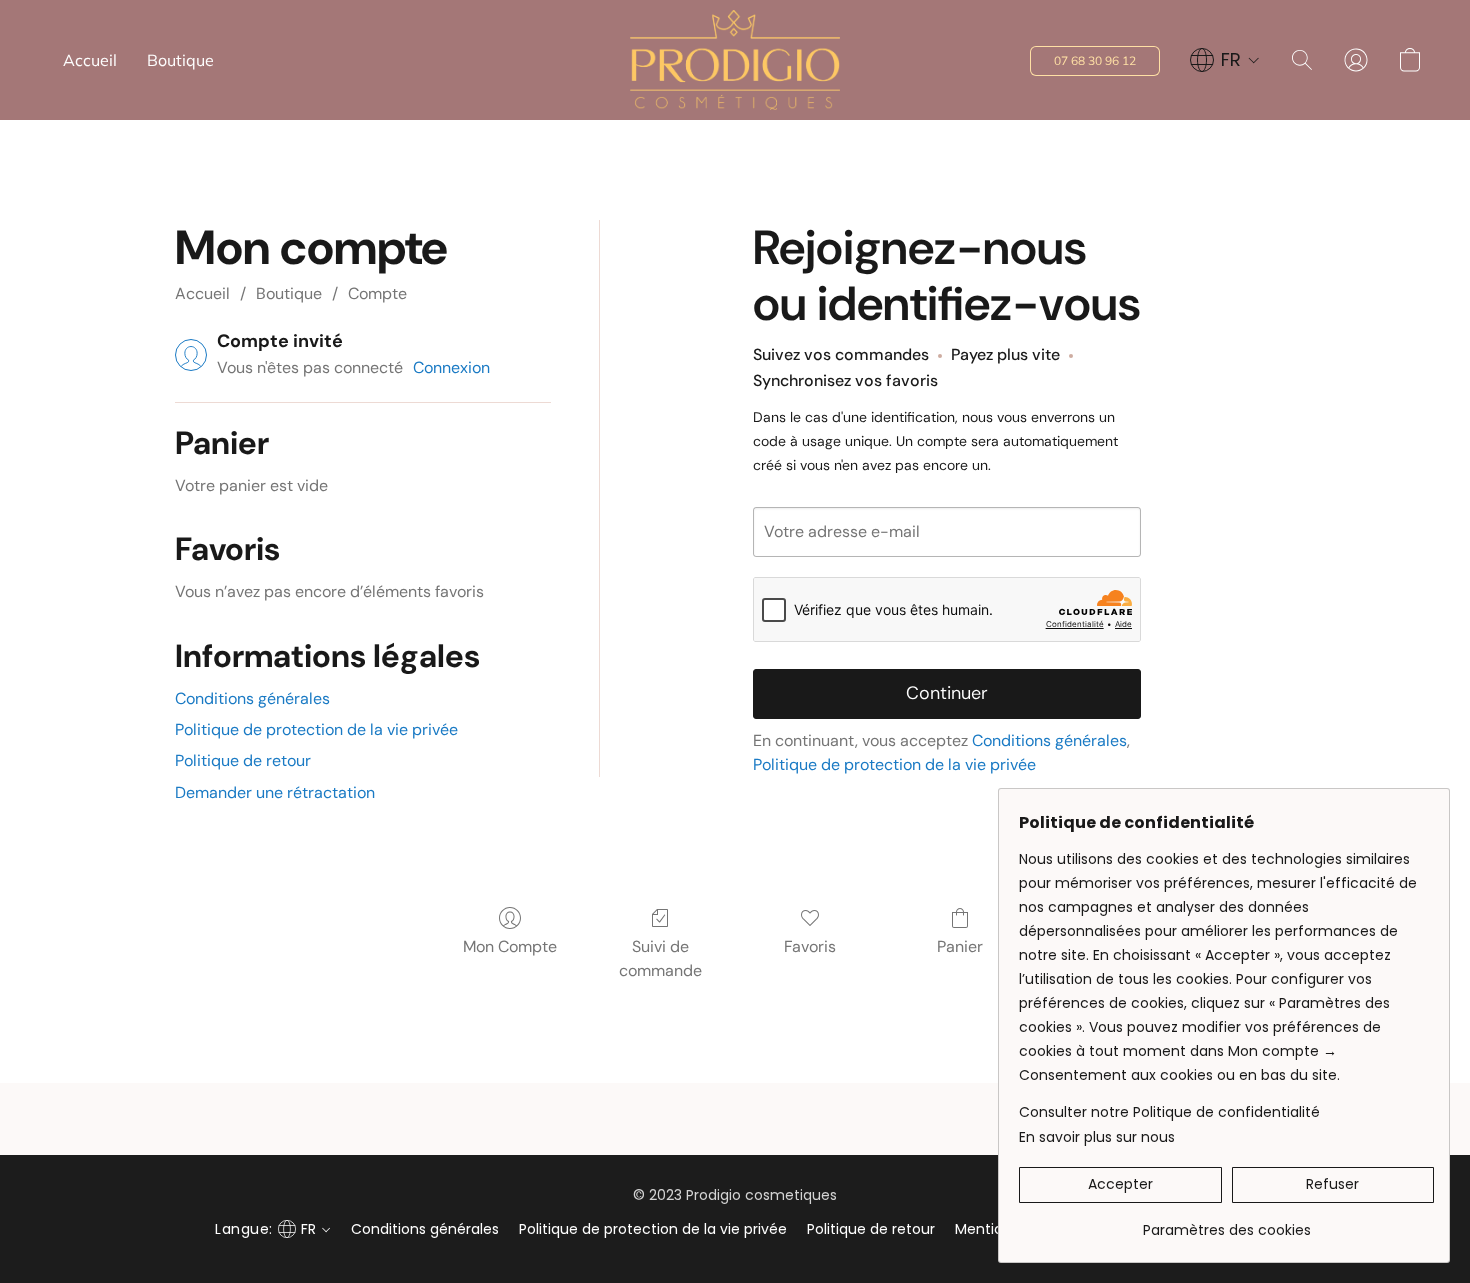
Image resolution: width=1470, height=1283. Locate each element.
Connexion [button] (451, 367)
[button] (735, 60)
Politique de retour (243, 760)
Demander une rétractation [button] (275, 792)
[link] (1226, 1222)
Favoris (810, 946)
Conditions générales (252, 698)
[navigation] (1225, 60)
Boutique (180, 60)
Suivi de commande (660, 958)
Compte (377, 293)
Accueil (90, 60)
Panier (960, 946)
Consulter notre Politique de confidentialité (1169, 1112)
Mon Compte (510, 946)
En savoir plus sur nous (1097, 1137)
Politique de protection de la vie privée (316, 729)
